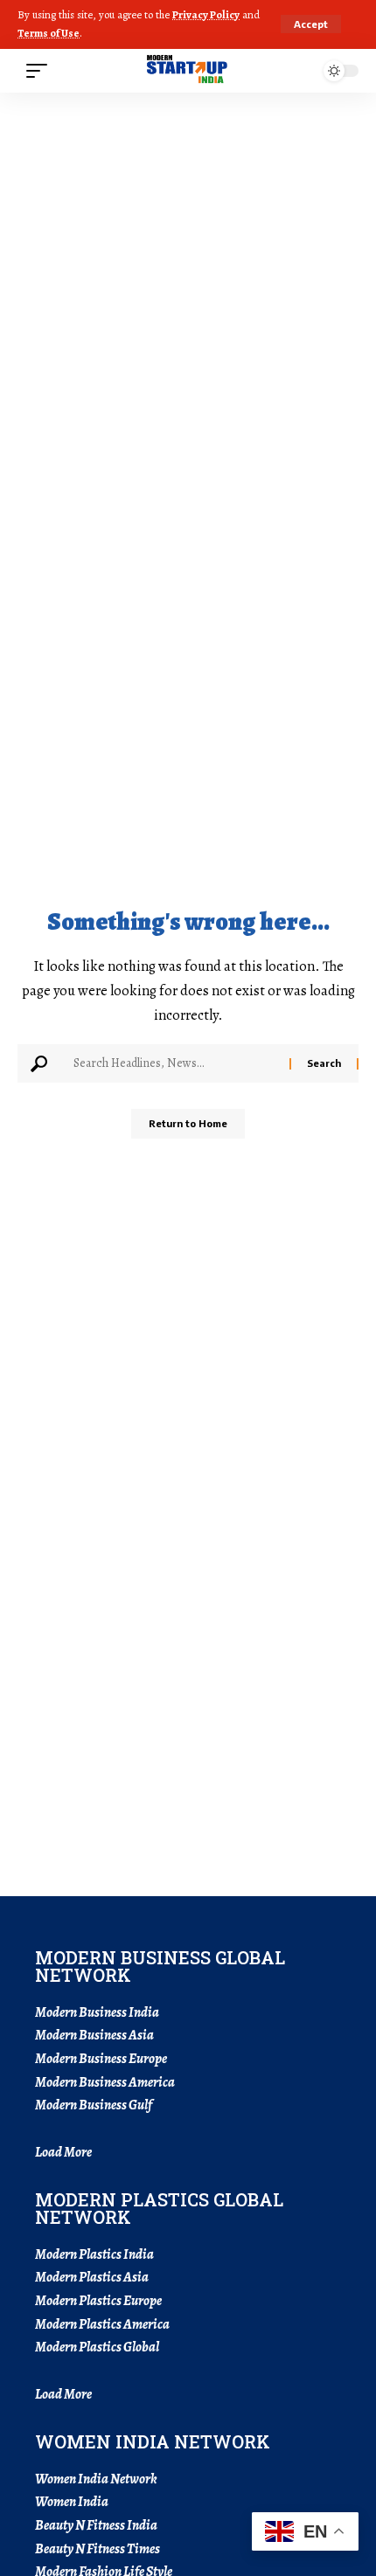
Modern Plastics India (94, 2254)
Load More (63, 2152)
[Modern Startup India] (188, 71)
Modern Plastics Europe (98, 2301)
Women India (72, 2502)
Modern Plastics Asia (92, 2277)
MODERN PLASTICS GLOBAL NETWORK (159, 2208)
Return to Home (188, 1123)
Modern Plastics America (102, 2324)
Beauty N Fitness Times (97, 2549)
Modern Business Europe (101, 2059)
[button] (311, 24)
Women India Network (96, 2479)
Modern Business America (105, 2082)
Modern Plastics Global (97, 2347)
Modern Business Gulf (94, 2105)
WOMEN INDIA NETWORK (153, 2441)
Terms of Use (49, 33)
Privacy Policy (206, 14)
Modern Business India (97, 2012)
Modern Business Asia (94, 2035)
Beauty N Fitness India (96, 2525)
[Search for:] (175, 1063)
